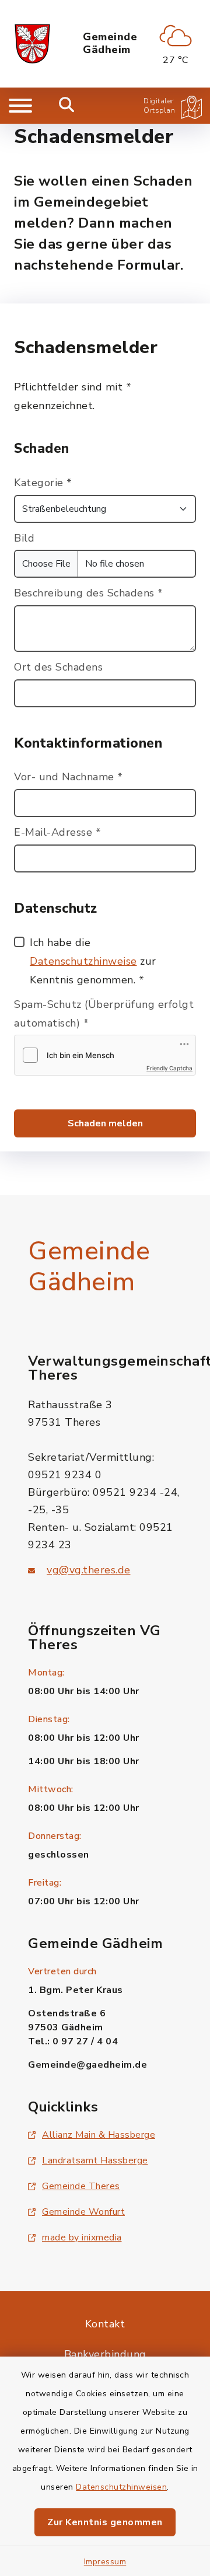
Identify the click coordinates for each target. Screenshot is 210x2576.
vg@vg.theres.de (89, 1570)
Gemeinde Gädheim (110, 43)
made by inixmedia (82, 2238)
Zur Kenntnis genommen (105, 2522)
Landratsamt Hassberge (95, 2160)
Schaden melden (105, 1123)
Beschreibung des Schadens (89, 593)
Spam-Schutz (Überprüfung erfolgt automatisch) (104, 1014)
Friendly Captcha (169, 1068)
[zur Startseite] (32, 44)
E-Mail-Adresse (57, 832)
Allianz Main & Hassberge (99, 2135)
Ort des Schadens (58, 667)
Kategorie (43, 483)
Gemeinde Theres (81, 2186)
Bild (24, 538)
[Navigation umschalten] (20, 106)
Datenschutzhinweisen (121, 2487)
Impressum (105, 2562)
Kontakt (105, 2324)
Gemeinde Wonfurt (83, 2212)
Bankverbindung (105, 2354)
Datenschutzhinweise (83, 961)
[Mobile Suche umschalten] (67, 106)
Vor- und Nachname (69, 777)
